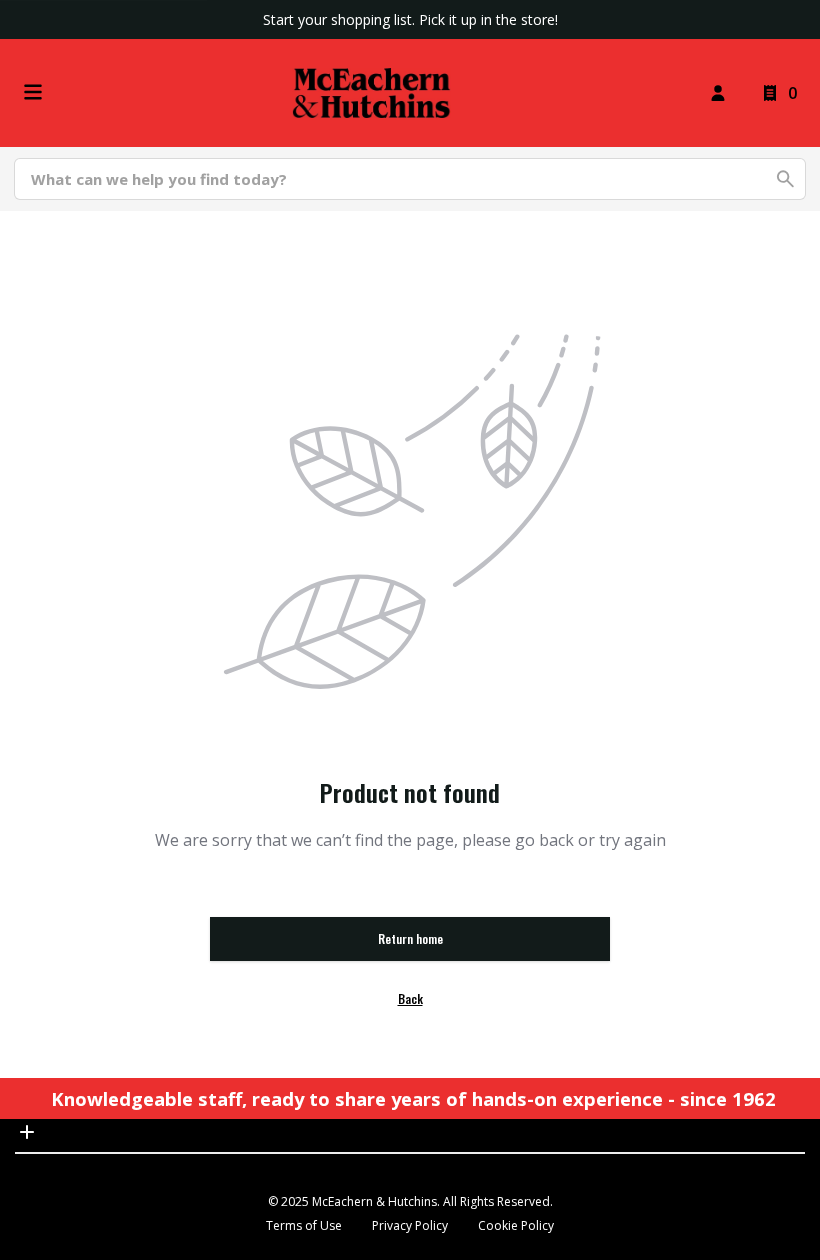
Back (410, 998)
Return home (410, 938)
